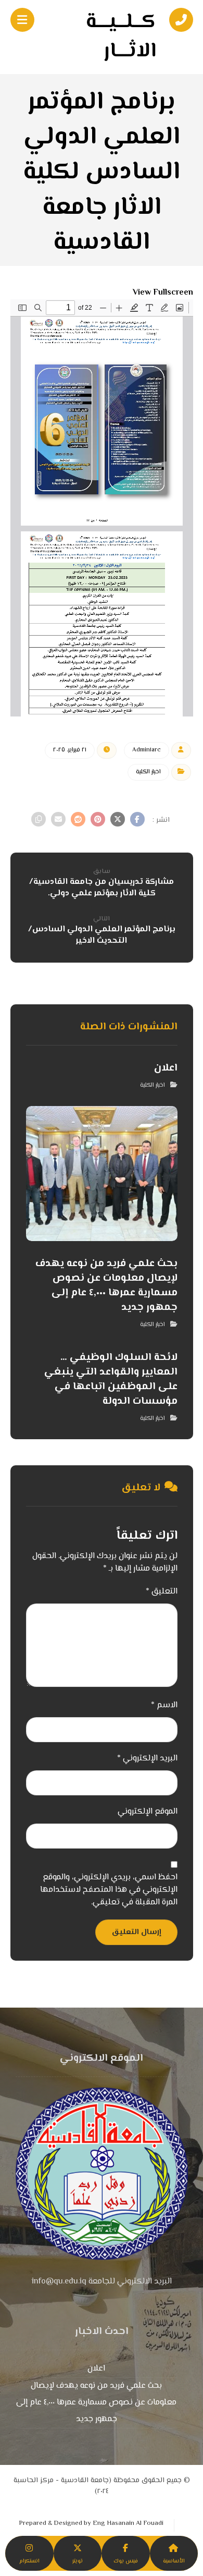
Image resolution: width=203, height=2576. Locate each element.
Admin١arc (147, 750)
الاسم (164, 1706)
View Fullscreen (163, 293)
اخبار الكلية (148, 772)
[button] (137, 819)
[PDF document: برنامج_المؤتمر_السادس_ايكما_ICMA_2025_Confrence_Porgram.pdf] (102, 508)
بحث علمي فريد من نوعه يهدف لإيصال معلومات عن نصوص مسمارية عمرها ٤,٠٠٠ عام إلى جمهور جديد (96, 2403)
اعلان (96, 2369)
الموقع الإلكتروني (148, 1812)
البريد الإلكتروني (147, 1759)
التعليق (162, 1592)
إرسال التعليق (136, 1932)
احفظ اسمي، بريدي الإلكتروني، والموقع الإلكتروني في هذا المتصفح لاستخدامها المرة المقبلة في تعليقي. (109, 1890)
